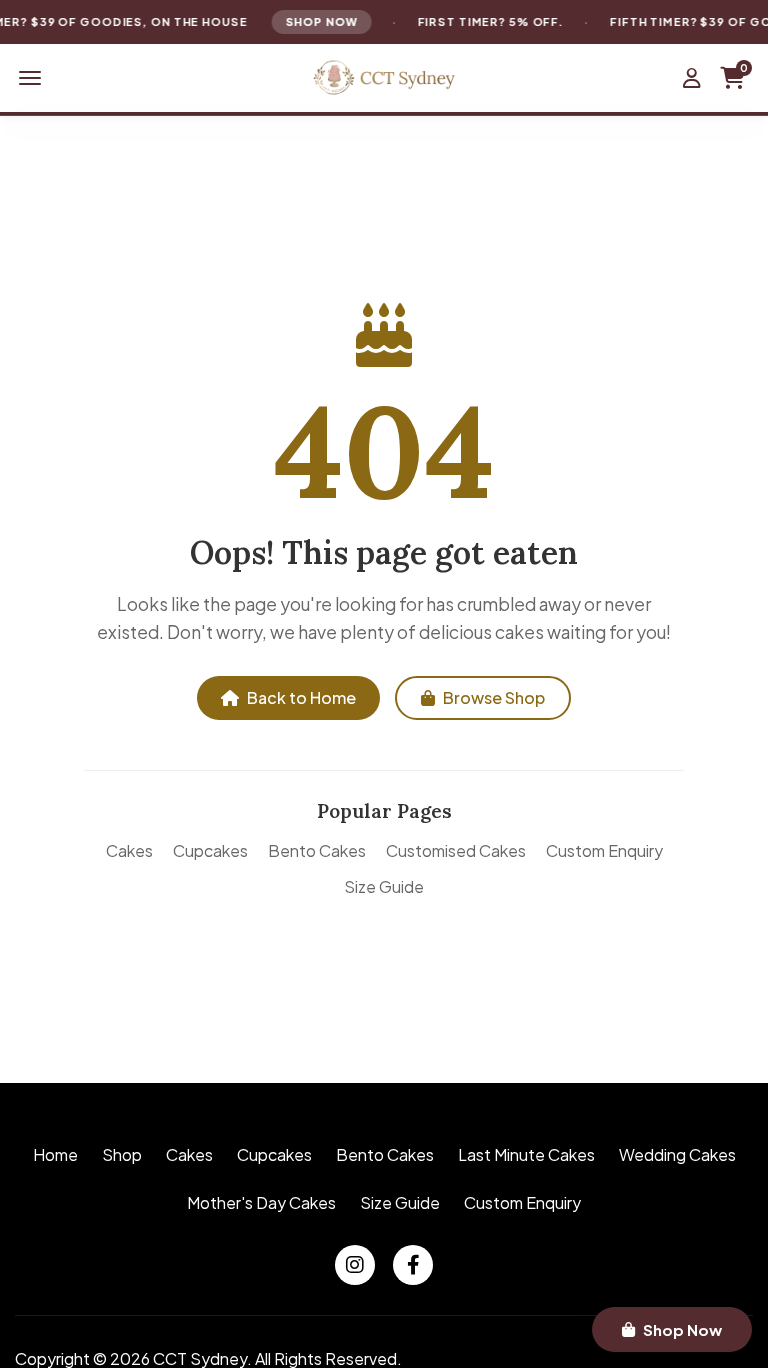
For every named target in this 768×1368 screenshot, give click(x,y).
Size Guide (384, 886)
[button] (30, 78)
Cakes (129, 850)
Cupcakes (210, 850)
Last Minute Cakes (526, 1154)
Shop (122, 1154)
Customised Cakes (456, 850)
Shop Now (318, 21)
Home (55, 1154)
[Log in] (692, 78)
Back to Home (301, 697)
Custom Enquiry (604, 850)
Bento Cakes (317, 850)
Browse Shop (494, 697)
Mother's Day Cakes (261, 1202)
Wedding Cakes (677, 1154)
